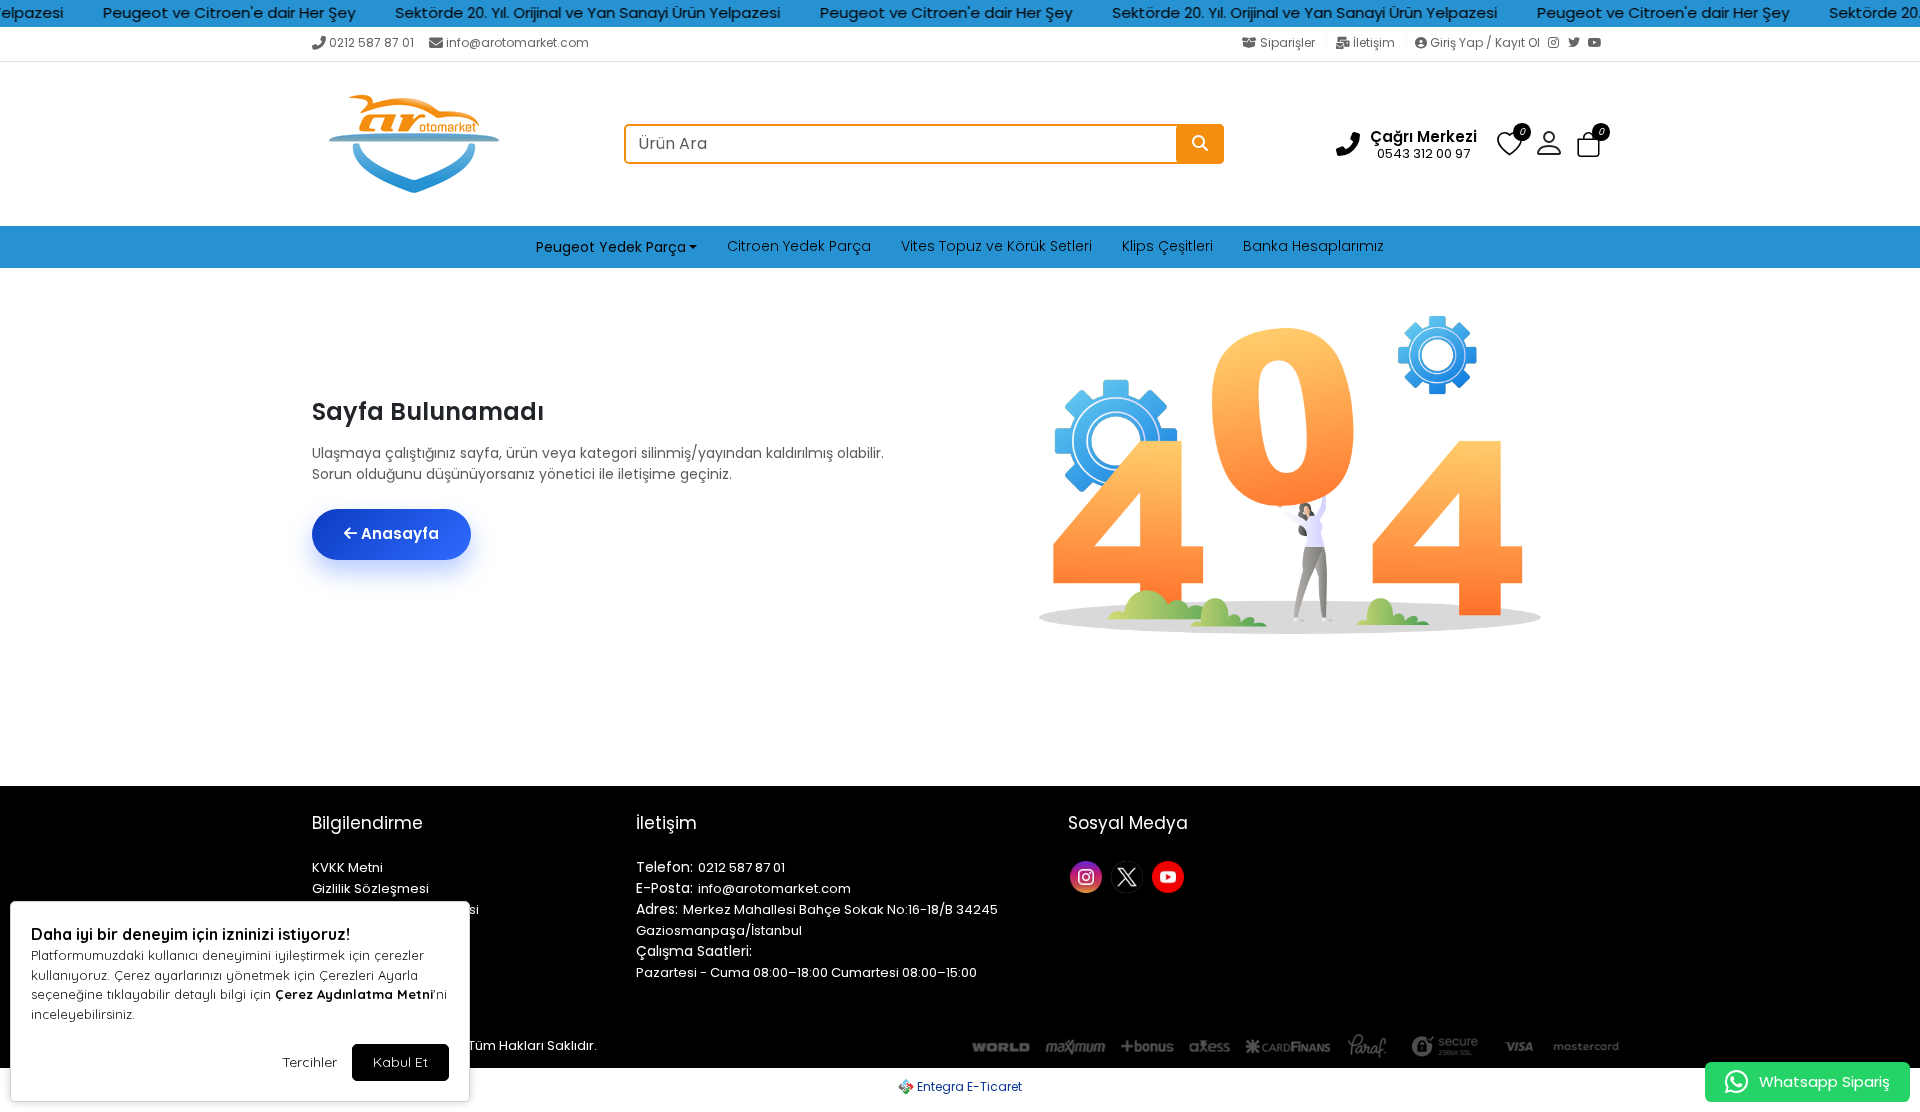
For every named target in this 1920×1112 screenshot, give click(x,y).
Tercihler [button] (309, 1062)
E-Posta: (664, 888)
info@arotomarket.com (517, 42)
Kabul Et (400, 1062)
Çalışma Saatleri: (694, 951)
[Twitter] (1578, 44)
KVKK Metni (347, 867)
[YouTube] (1598, 44)
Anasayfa (398, 533)
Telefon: (664, 867)
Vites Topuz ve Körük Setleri (996, 246)
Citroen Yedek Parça (799, 246)
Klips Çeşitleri (1167, 246)
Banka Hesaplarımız (1313, 246)
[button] (1588, 144)
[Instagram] (1558, 44)
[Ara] (1200, 144)
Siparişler (1287, 42)
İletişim (1374, 42)
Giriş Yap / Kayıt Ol (1485, 42)
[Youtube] (1170, 875)
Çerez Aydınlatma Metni (354, 994)
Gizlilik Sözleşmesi (370, 888)
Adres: (657, 909)
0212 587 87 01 (371, 42)
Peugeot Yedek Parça (611, 247)
